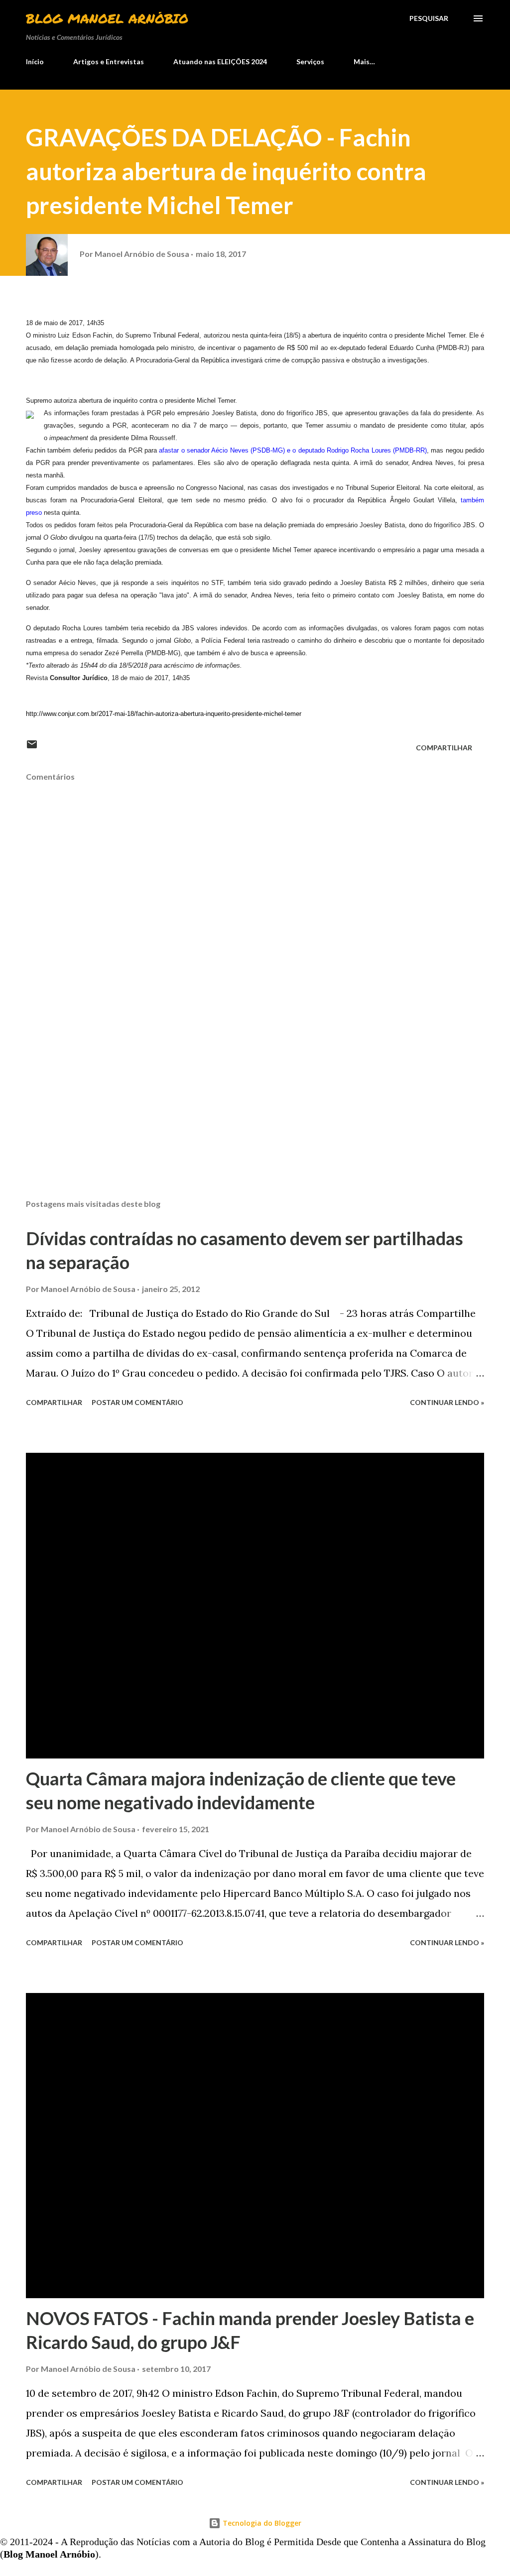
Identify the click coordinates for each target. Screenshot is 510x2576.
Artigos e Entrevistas (109, 61)
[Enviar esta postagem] (32, 748)
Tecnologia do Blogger (261, 2523)
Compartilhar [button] (444, 748)
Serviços (310, 61)
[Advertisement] (255, 1113)
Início (35, 61)
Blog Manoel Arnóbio (107, 18)
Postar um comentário (137, 1402)
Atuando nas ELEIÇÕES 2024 (220, 61)
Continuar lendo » (447, 1402)
